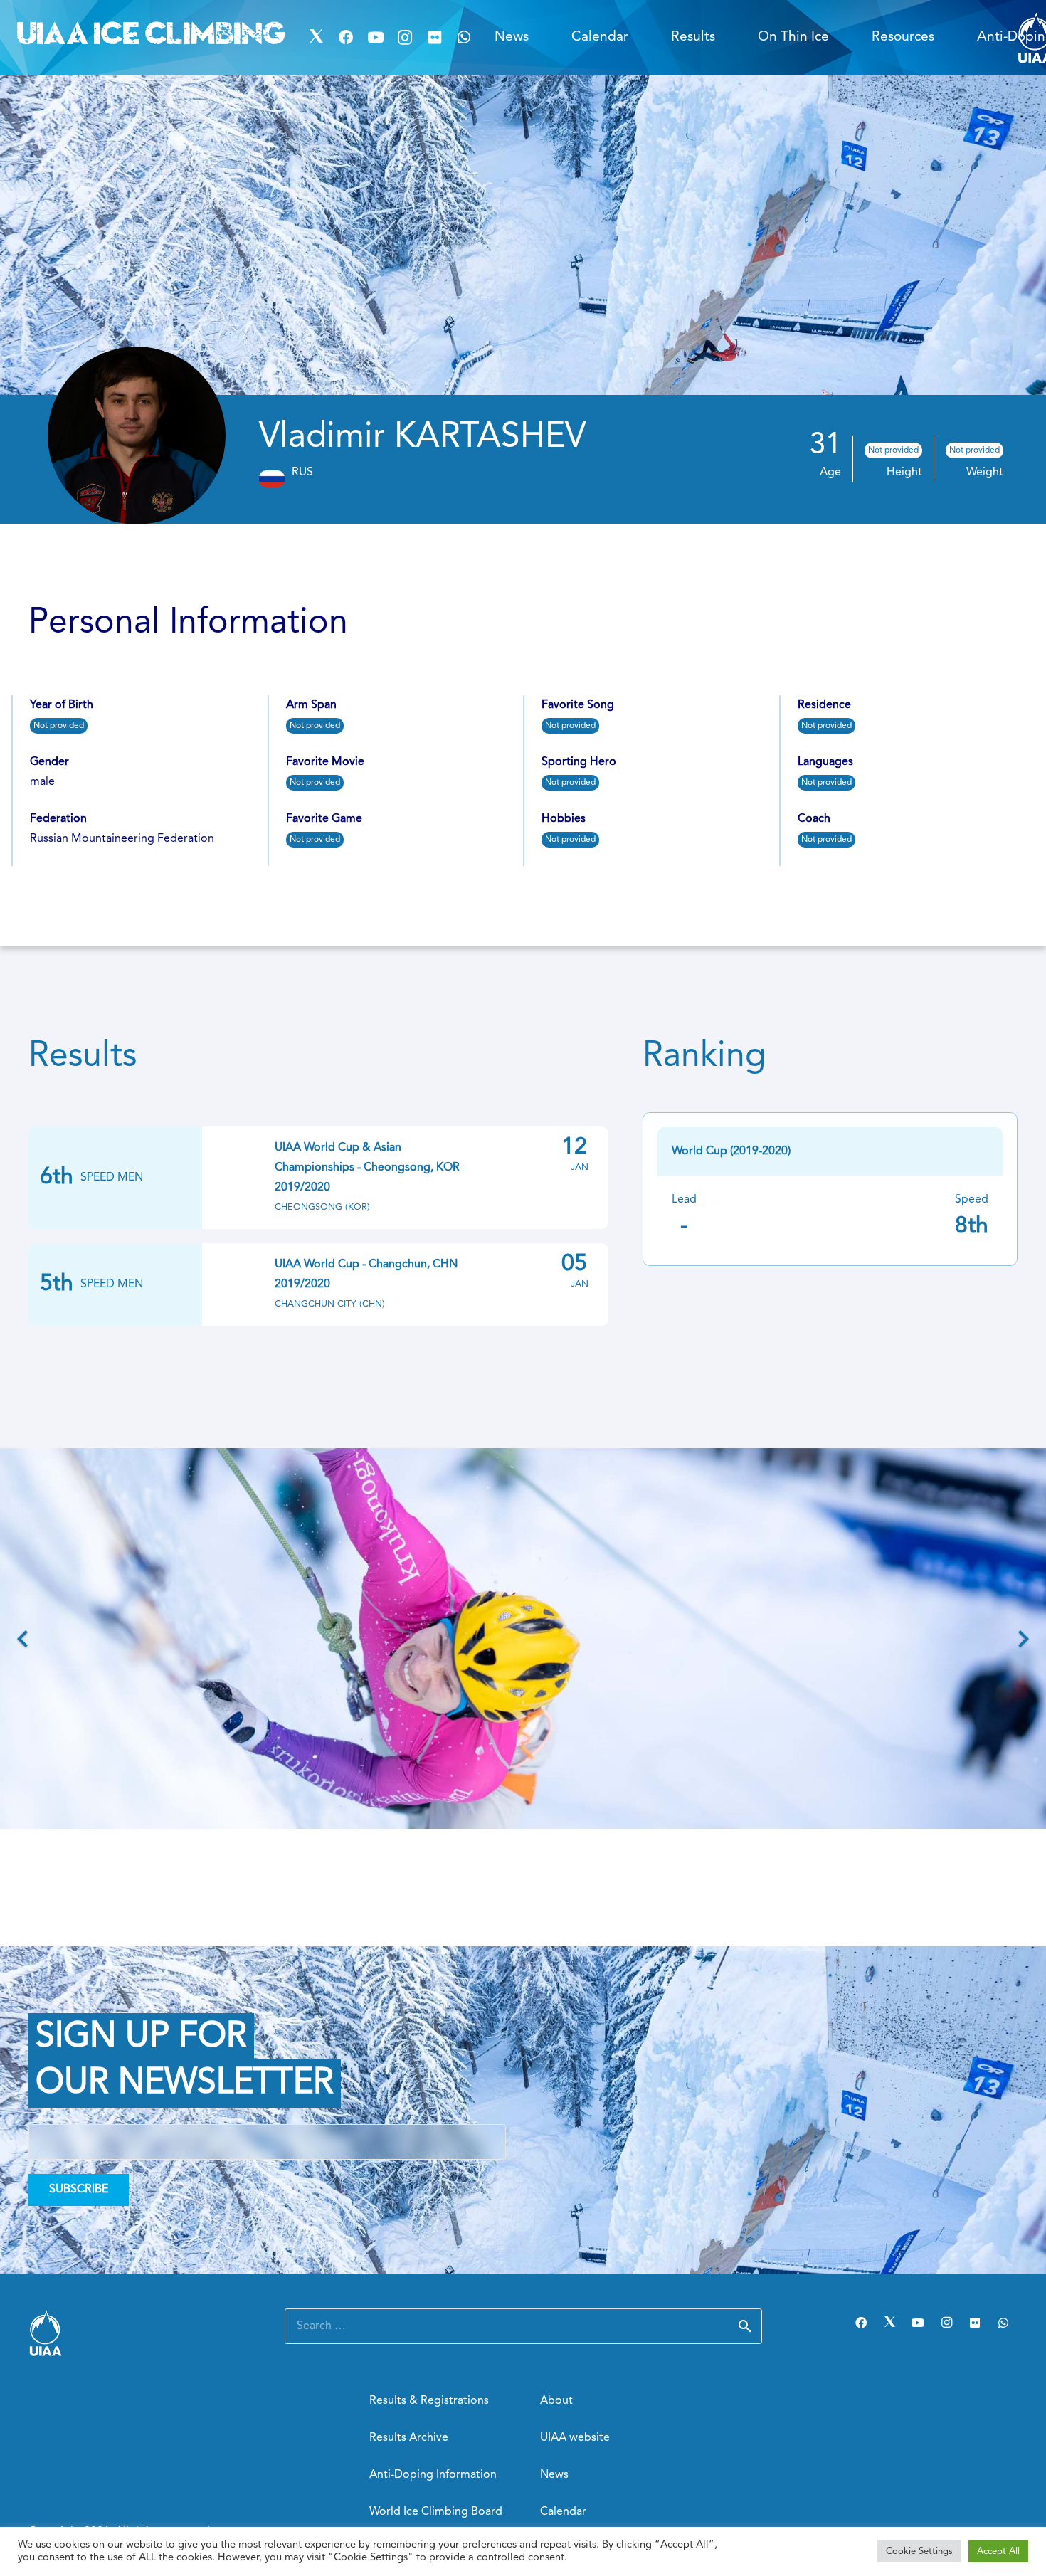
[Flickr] (435, 38)
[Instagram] (405, 38)
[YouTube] (376, 38)
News (554, 2475)
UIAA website (575, 2438)
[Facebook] (346, 38)
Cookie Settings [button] (919, 2551)
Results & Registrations (429, 2401)
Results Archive (409, 2438)
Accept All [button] (998, 2551)
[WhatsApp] (465, 38)
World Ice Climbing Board (436, 2512)
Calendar (563, 2512)
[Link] (139, 2333)
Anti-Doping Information (433, 2475)
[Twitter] (317, 38)
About (556, 2401)
